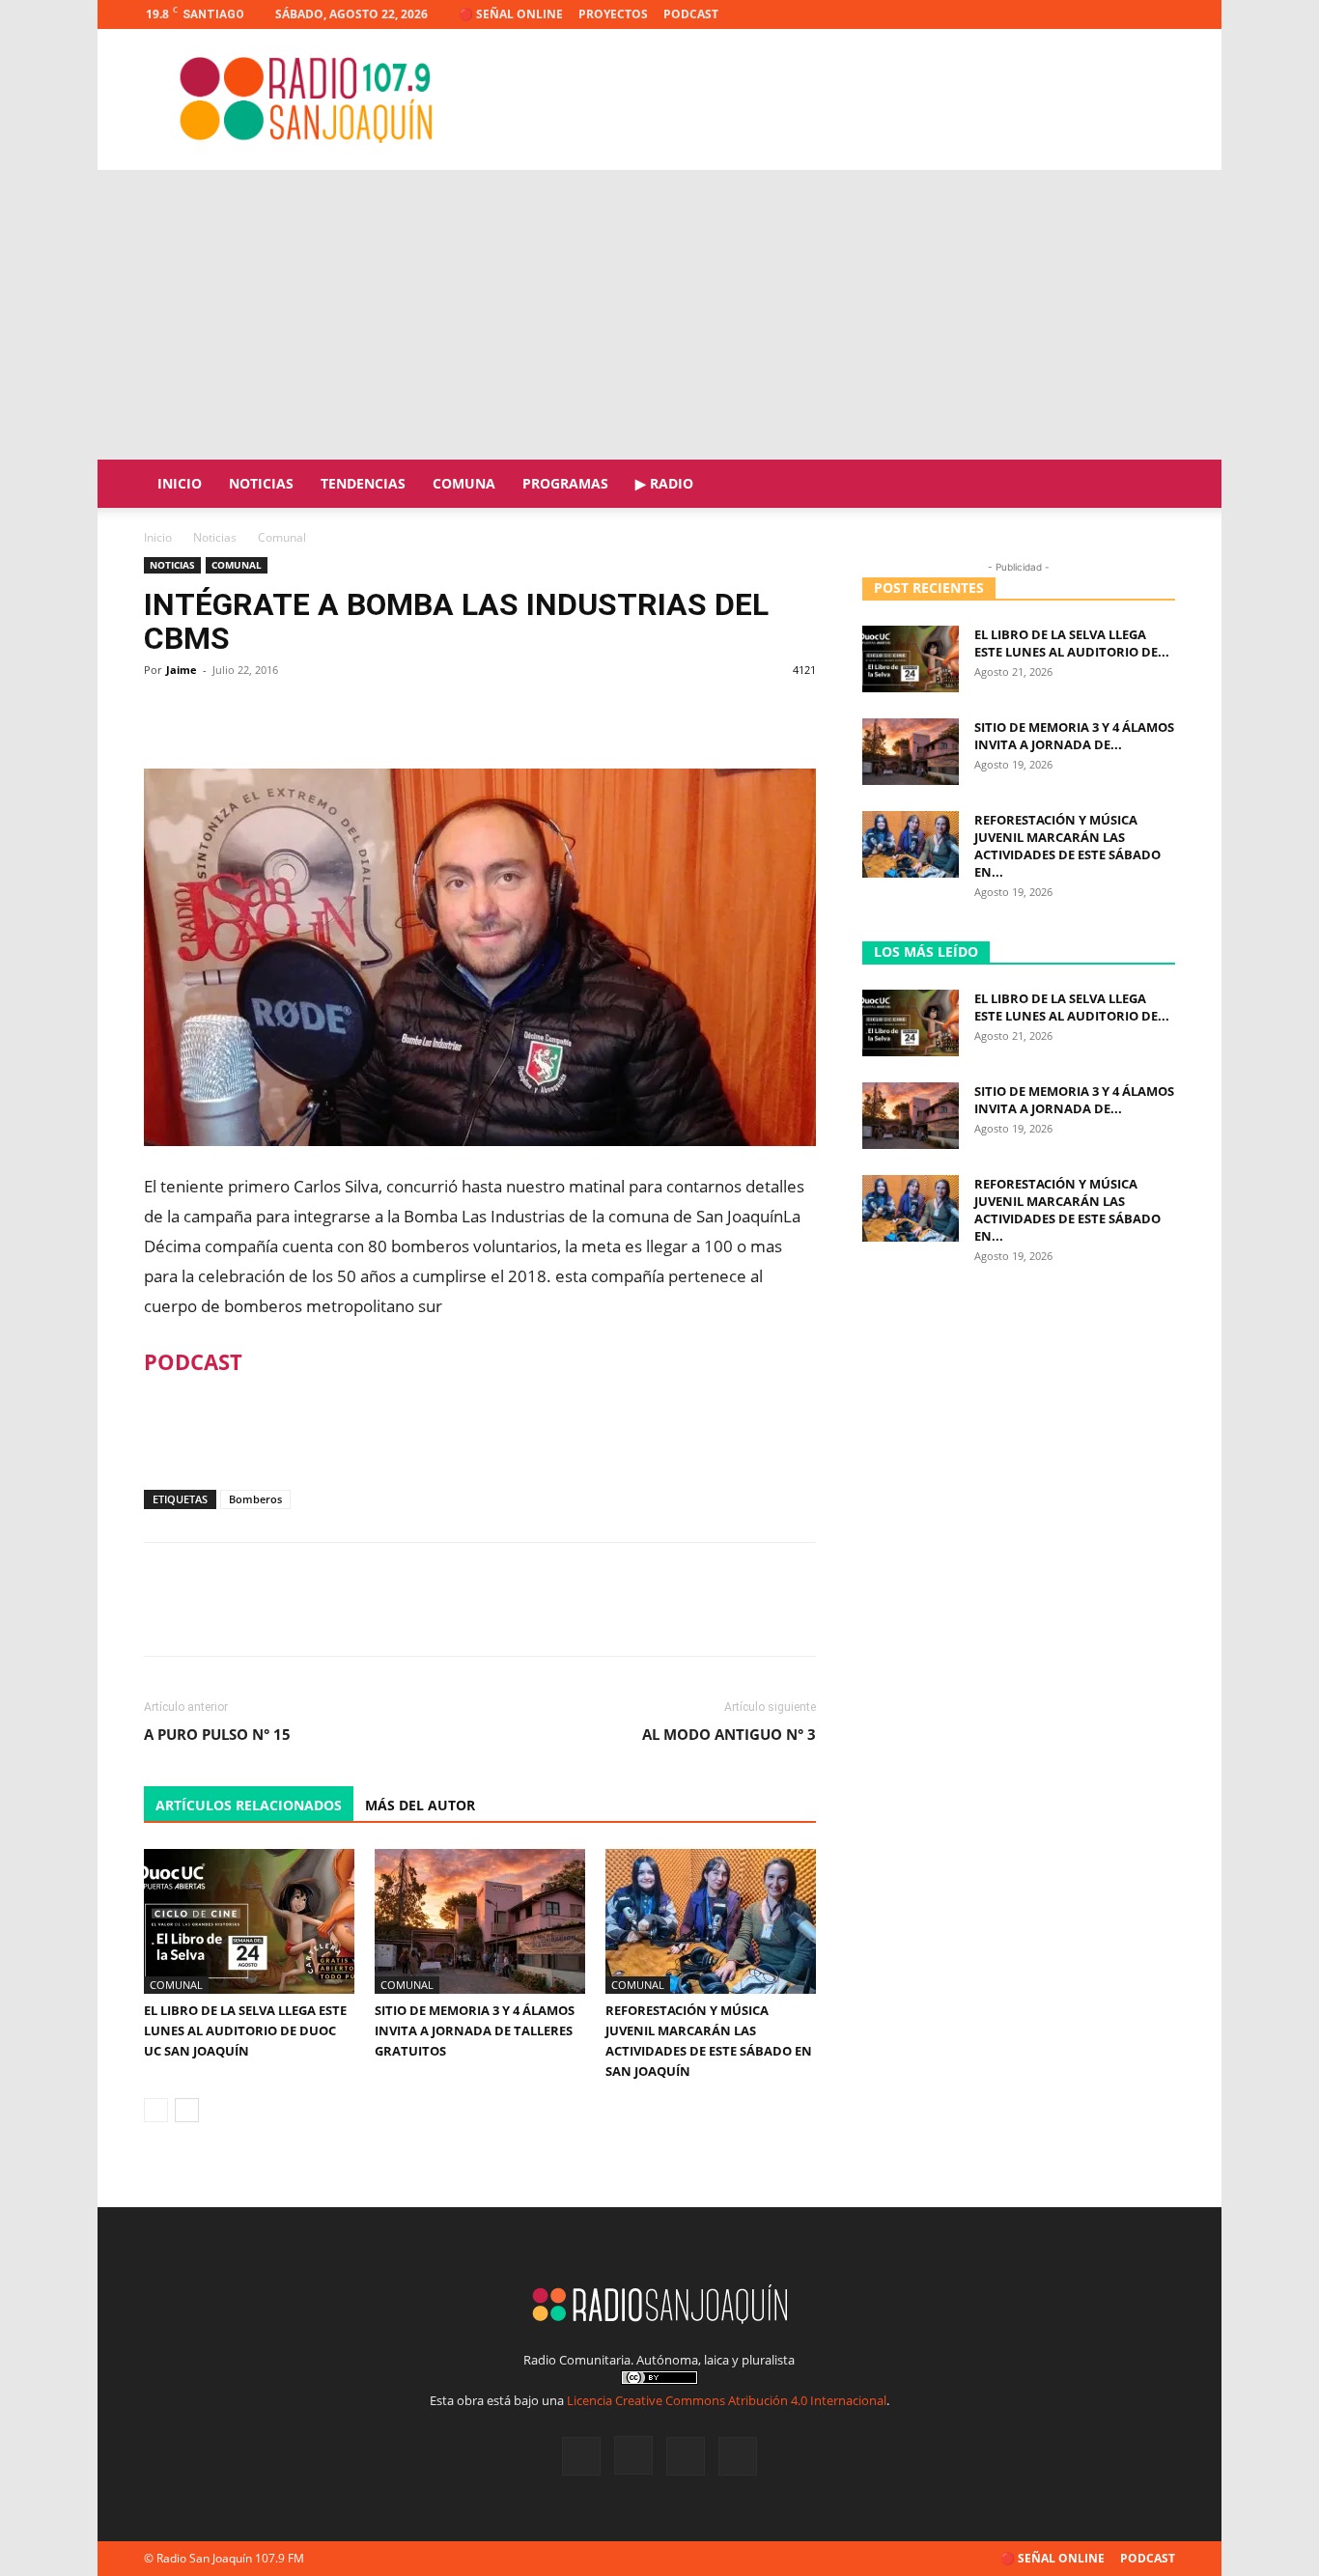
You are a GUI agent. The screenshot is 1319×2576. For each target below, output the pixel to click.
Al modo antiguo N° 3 (729, 1734)
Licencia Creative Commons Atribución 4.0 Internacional (727, 2400)
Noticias (261, 483)
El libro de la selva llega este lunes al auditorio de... (1072, 643)
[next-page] (187, 2110)
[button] (1152, 485)
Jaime (182, 670)
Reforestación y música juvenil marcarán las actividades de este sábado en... (1067, 846)
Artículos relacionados (249, 1805)
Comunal (237, 565)
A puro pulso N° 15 (217, 1734)
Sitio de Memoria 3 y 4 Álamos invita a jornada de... (1074, 736)
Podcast (691, 14)
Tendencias (363, 483)
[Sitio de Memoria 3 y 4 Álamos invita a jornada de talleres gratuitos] (480, 1921)
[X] (1129, 14)
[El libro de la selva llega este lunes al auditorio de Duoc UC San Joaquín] (249, 1921)
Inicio (180, 483)
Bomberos (255, 1499)
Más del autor (420, 1805)
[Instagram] (1097, 14)
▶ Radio (664, 483)
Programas (565, 483)
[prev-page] (156, 2110)
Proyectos (613, 14)
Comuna (464, 483)
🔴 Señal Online (511, 14)
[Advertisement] (659, 315)
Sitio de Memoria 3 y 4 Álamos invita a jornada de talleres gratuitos (475, 2030)
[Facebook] (1065, 14)
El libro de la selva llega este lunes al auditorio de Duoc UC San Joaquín (245, 2030)
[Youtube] (1161, 14)
